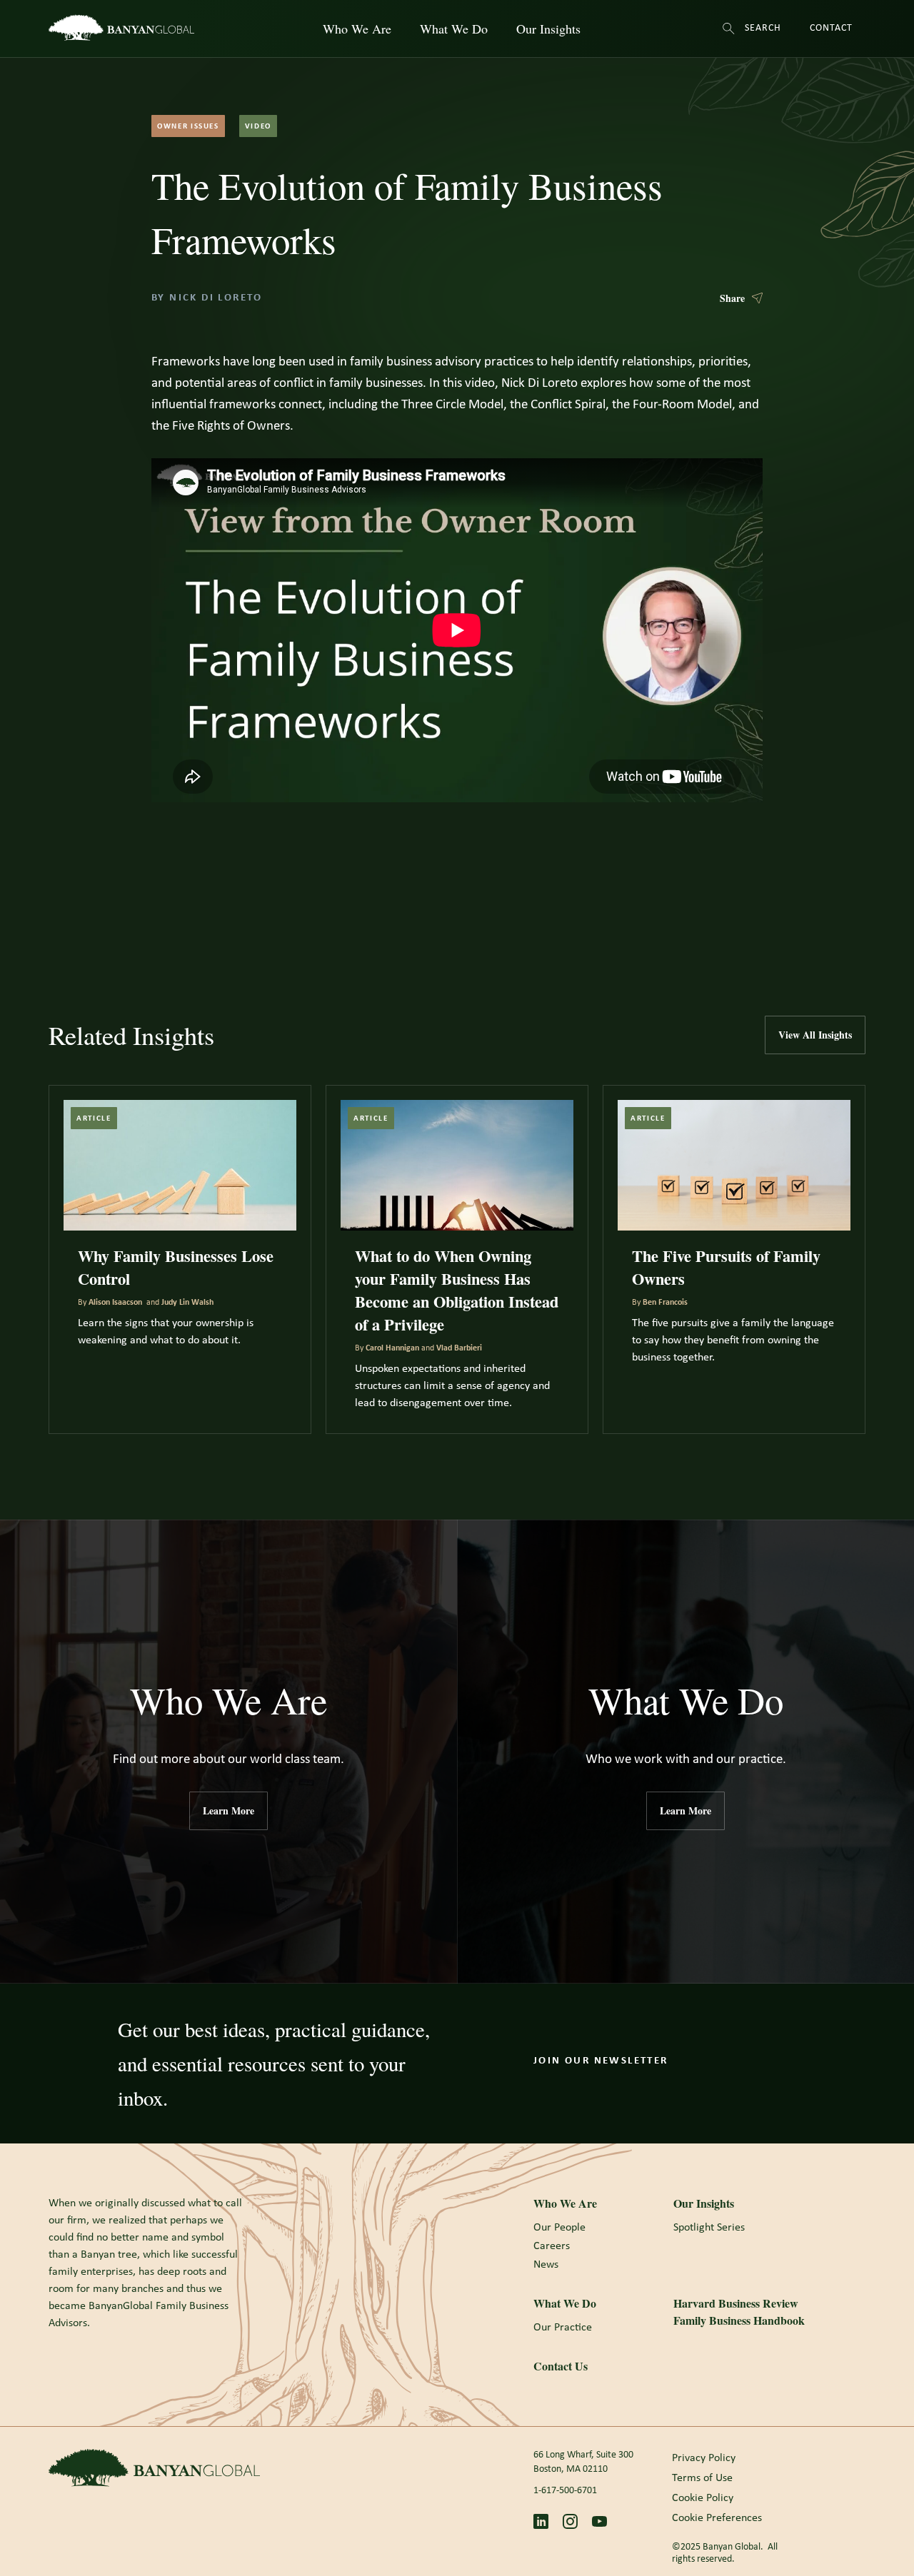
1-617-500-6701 (565, 2491)
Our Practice (563, 2328)
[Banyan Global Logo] (154, 2468)
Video (258, 127)
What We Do (454, 29)
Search (762, 28)
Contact (831, 28)
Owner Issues (188, 127)
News (546, 2265)
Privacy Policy (704, 2458)
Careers (552, 2246)
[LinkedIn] (541, 2521)
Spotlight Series (709, 2228)
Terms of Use (702, 2478)
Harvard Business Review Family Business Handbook (739, 2312)
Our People (559, 2228)
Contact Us (561, 2366)
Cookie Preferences (717, 2518)
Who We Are (357, 29)
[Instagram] (570, 2521)
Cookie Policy (703, 2498)
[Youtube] (599, 2521)
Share (732, 298)
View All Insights (815, 1035)
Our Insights (548, 29)
